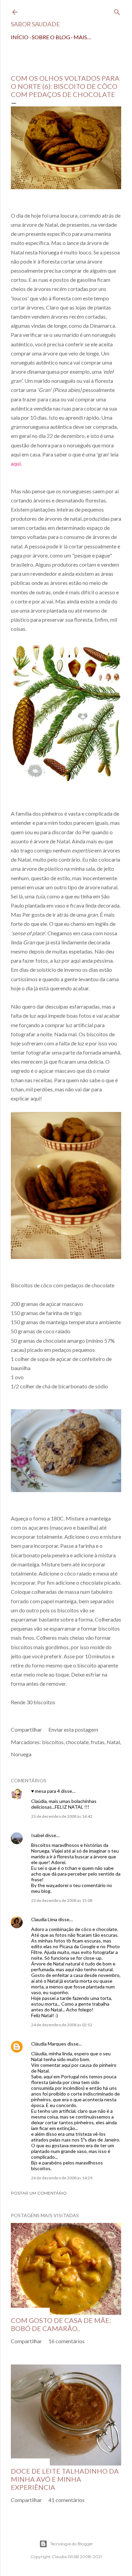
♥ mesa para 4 (46, 1791)
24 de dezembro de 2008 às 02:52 (62, 2025)
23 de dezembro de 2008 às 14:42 (62, 1816)
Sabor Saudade (35, 24)
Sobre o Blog (51, 37)
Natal (113, 1742)
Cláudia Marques (49, 2044)
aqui (16, 463)
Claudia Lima (44, 1919)
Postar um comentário (39, 2193)
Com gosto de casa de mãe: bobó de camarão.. (61, 2324)
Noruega (21, 1754)
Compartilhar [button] (26, 1729)
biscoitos (53, 1742)
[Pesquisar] (117, 11)
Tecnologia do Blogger (72, 2544)
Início (20, 37)
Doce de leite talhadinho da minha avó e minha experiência (65, 2479)
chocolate (77, 1742)
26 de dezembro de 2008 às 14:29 (62, 2178)
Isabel (38, 1835)
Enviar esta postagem (73, 1729)
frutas (98, 1742)
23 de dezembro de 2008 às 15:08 (62, 1900)
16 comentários (67, 2341)
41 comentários (67, 2500)
